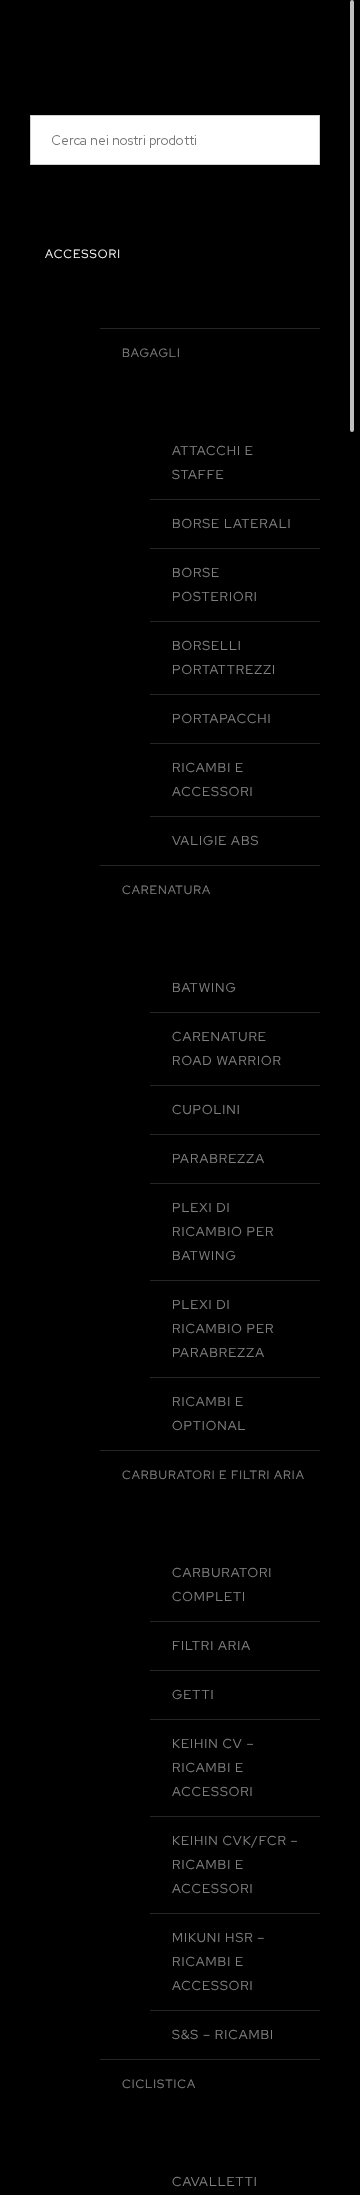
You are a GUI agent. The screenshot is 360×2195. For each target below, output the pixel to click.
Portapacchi (222, 718)
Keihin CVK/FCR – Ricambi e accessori (235, 1864)
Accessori (83, 254)
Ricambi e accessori (213, 779)
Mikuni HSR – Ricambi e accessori (218, 1961)
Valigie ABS (215, 840)
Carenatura (166, 890)
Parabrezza (218, 1158)
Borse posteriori (215, 584)
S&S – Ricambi (223, 2034)
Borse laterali (232, 523)
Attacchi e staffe (213, 462)
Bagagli (151, 353)
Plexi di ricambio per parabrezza (223, 1328)
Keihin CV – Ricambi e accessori (213, 1767)
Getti (193, 1694)
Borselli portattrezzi (224, 657)
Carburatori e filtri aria (213, 1475)
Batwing (204, 987)
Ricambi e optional (209, 1413)
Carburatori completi (222, 1584)
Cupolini (206, 1109)
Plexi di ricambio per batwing (223, 1231)
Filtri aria (211, 1645)
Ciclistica (159, 2084)
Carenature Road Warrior (227, 1048)
